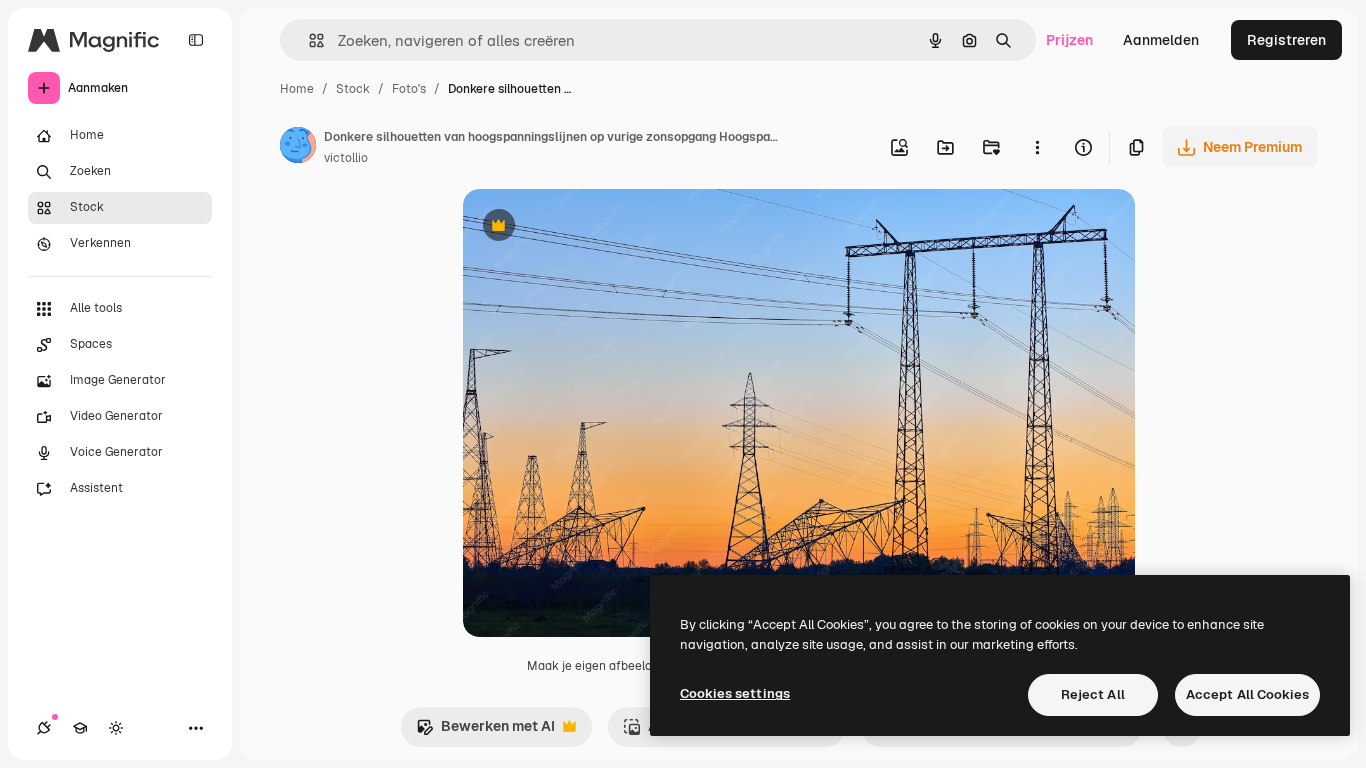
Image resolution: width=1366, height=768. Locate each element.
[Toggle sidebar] (196, 40)
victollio (346, 158)
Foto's (409, 89)
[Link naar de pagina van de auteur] (298, 148)
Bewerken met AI (485, 731)
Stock (353, 89)
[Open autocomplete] (308, 40)
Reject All (1093, 694)
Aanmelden (1161, 40)
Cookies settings (735, 693)
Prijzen (1069, 40)
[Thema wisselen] (116, 728)
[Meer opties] (1037, 147)
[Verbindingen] (44, 728)
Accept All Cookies (1247, 694)
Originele (594, 227)
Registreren (1286, 40)
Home (297, 89)
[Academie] (80, 728)
